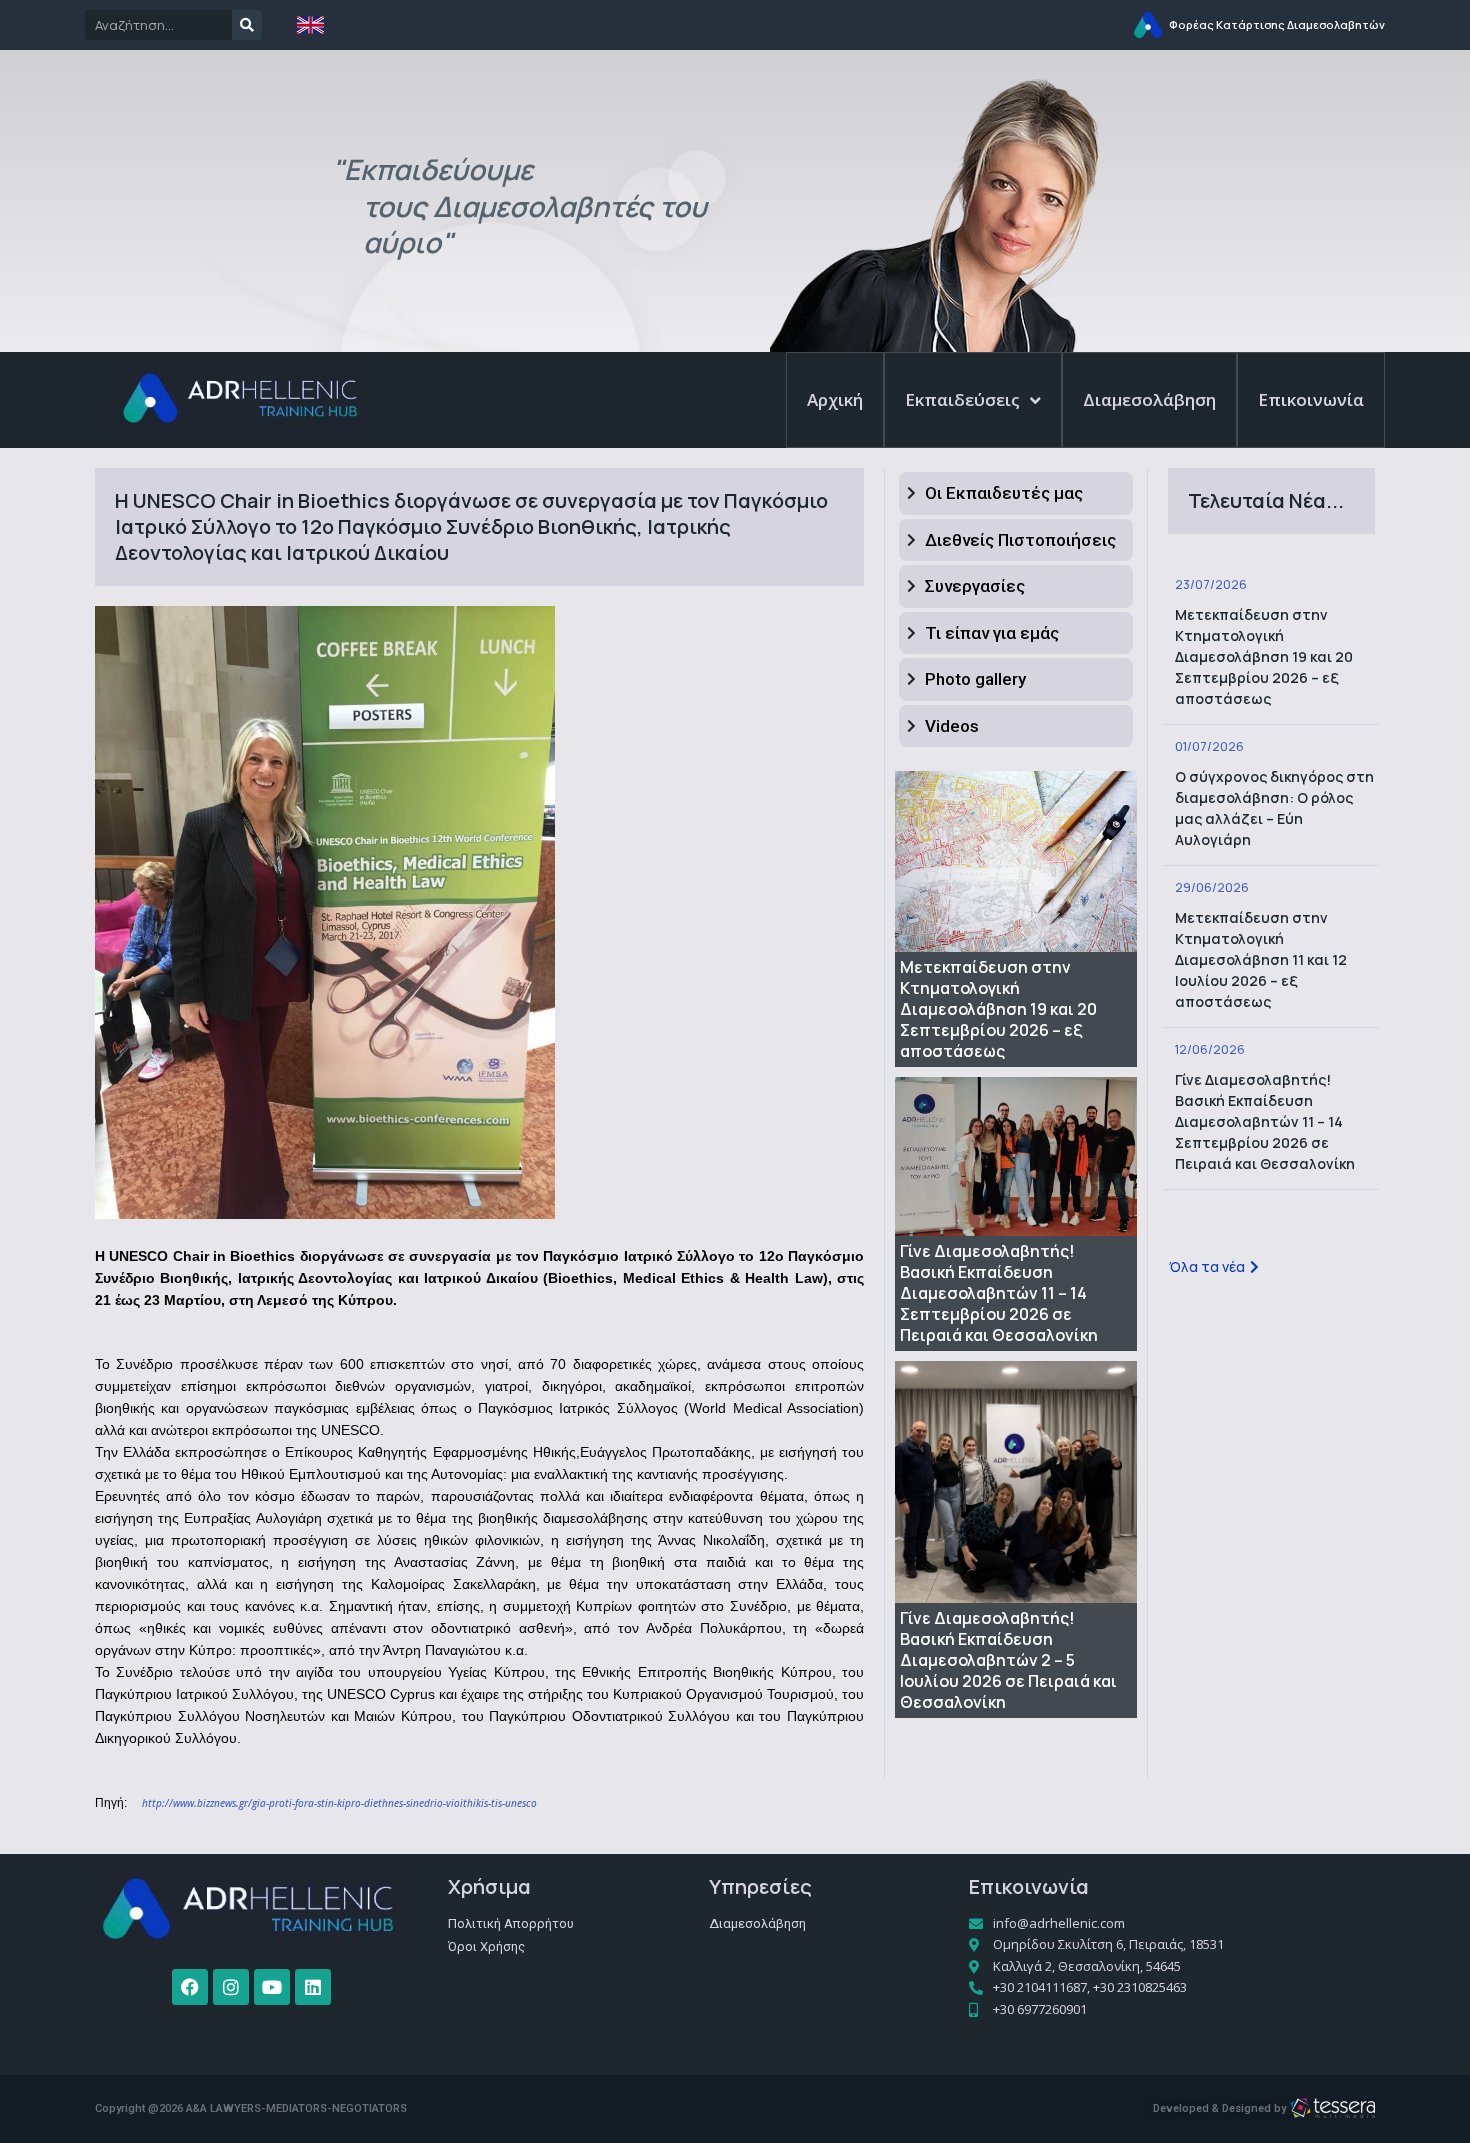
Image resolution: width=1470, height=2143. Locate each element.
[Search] (247, 25)
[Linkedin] (313, 1987)
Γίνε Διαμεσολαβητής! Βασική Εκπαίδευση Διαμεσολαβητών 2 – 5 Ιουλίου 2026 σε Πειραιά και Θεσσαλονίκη (1008, 1660)
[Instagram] (231, 1987)
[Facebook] (190, 1987)
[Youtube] (272, 1987)
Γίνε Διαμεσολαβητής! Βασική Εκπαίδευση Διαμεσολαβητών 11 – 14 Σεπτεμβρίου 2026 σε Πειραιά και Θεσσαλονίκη (999, 1293)
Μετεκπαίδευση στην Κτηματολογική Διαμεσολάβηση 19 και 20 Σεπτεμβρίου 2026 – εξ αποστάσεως (998, 1009)
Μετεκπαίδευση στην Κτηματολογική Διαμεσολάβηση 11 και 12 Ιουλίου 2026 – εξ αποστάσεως (1261, 959)
